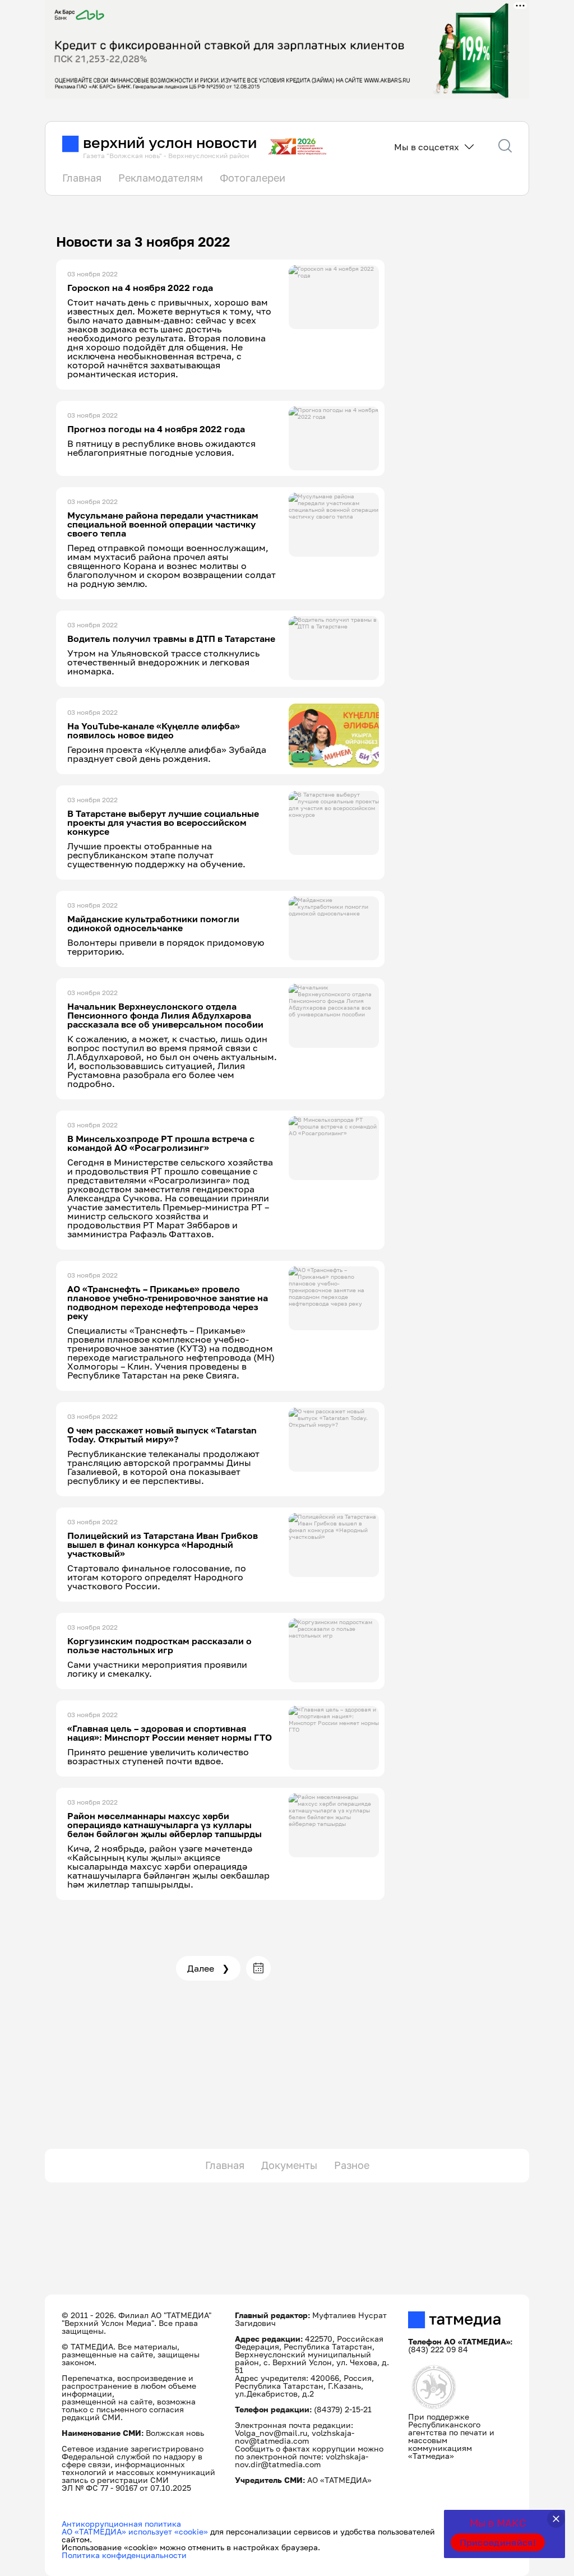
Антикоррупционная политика (121, 2524)
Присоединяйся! (498, 2542)
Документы (289, 2165)
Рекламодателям (161, 178)
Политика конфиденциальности (124, 2555)
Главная (82, 178)
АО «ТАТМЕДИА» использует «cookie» (135, 2531)
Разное (352, 2165)
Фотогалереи (253, 178)
